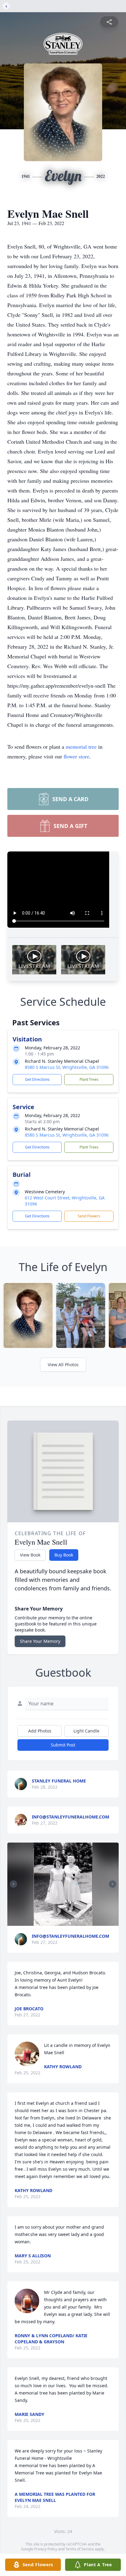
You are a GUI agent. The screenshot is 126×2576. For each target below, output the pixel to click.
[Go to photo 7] (65, 1920)
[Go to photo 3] (50, 1920)
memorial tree (81, 747)
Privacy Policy (46, 2549)
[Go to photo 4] (54, 1920)
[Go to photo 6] (61, 1920)
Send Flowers (89, 1216)
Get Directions (37, 1079)
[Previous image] (13, 1884)
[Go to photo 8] (69, 1920)
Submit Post (63, 1745)
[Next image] (113, 1884)
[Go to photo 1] (43, 1920)
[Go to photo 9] (72, 1920)
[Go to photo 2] (46, 1920)
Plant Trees (89, 1079)
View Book (30, 1555)
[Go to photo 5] (57, 1920)
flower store (76, 756)
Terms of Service (80, 2549)
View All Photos (63, 1365)
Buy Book (64, 1555)
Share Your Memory (40, 1641)
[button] (63, 1884)
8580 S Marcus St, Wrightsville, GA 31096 (67, 1067)
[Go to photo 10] (76, 1920)
